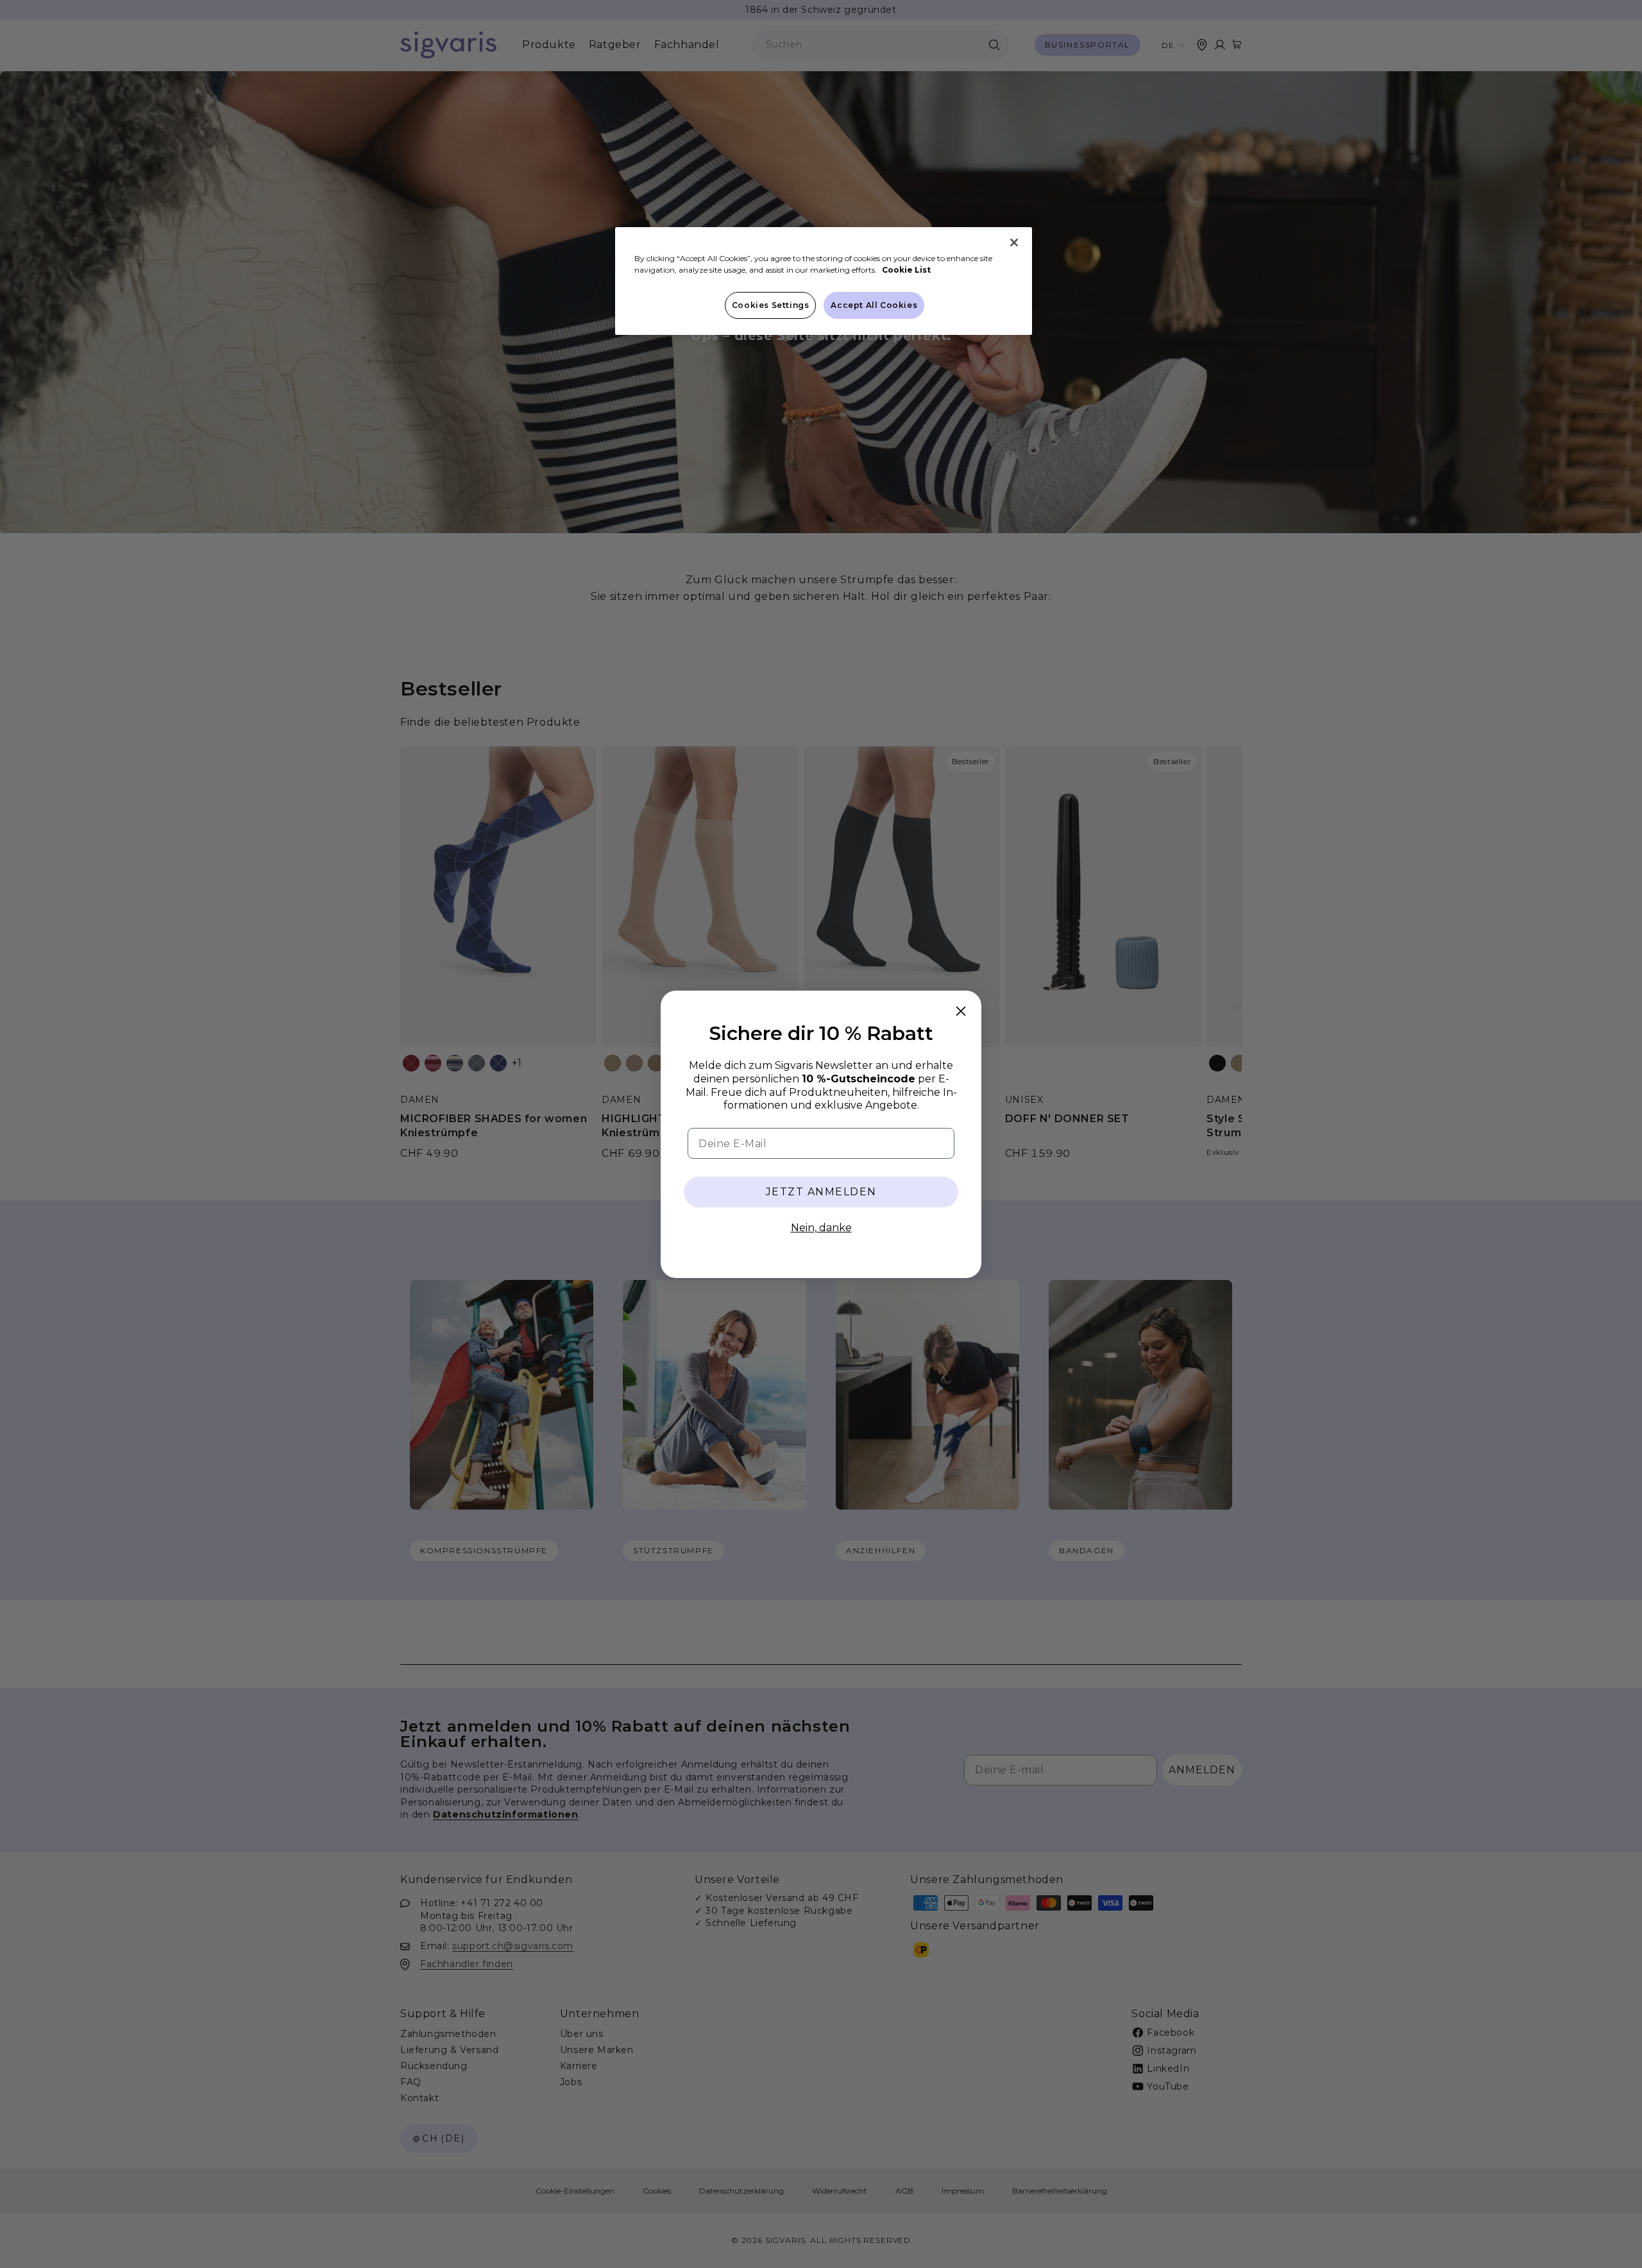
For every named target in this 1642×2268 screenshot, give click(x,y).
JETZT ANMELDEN (821, 1192)
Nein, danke (821, 1228)
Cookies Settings (771, 305)
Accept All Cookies (874, 305)
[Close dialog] (961, 1011)
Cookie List (906, 270)
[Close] (1014, 243)
